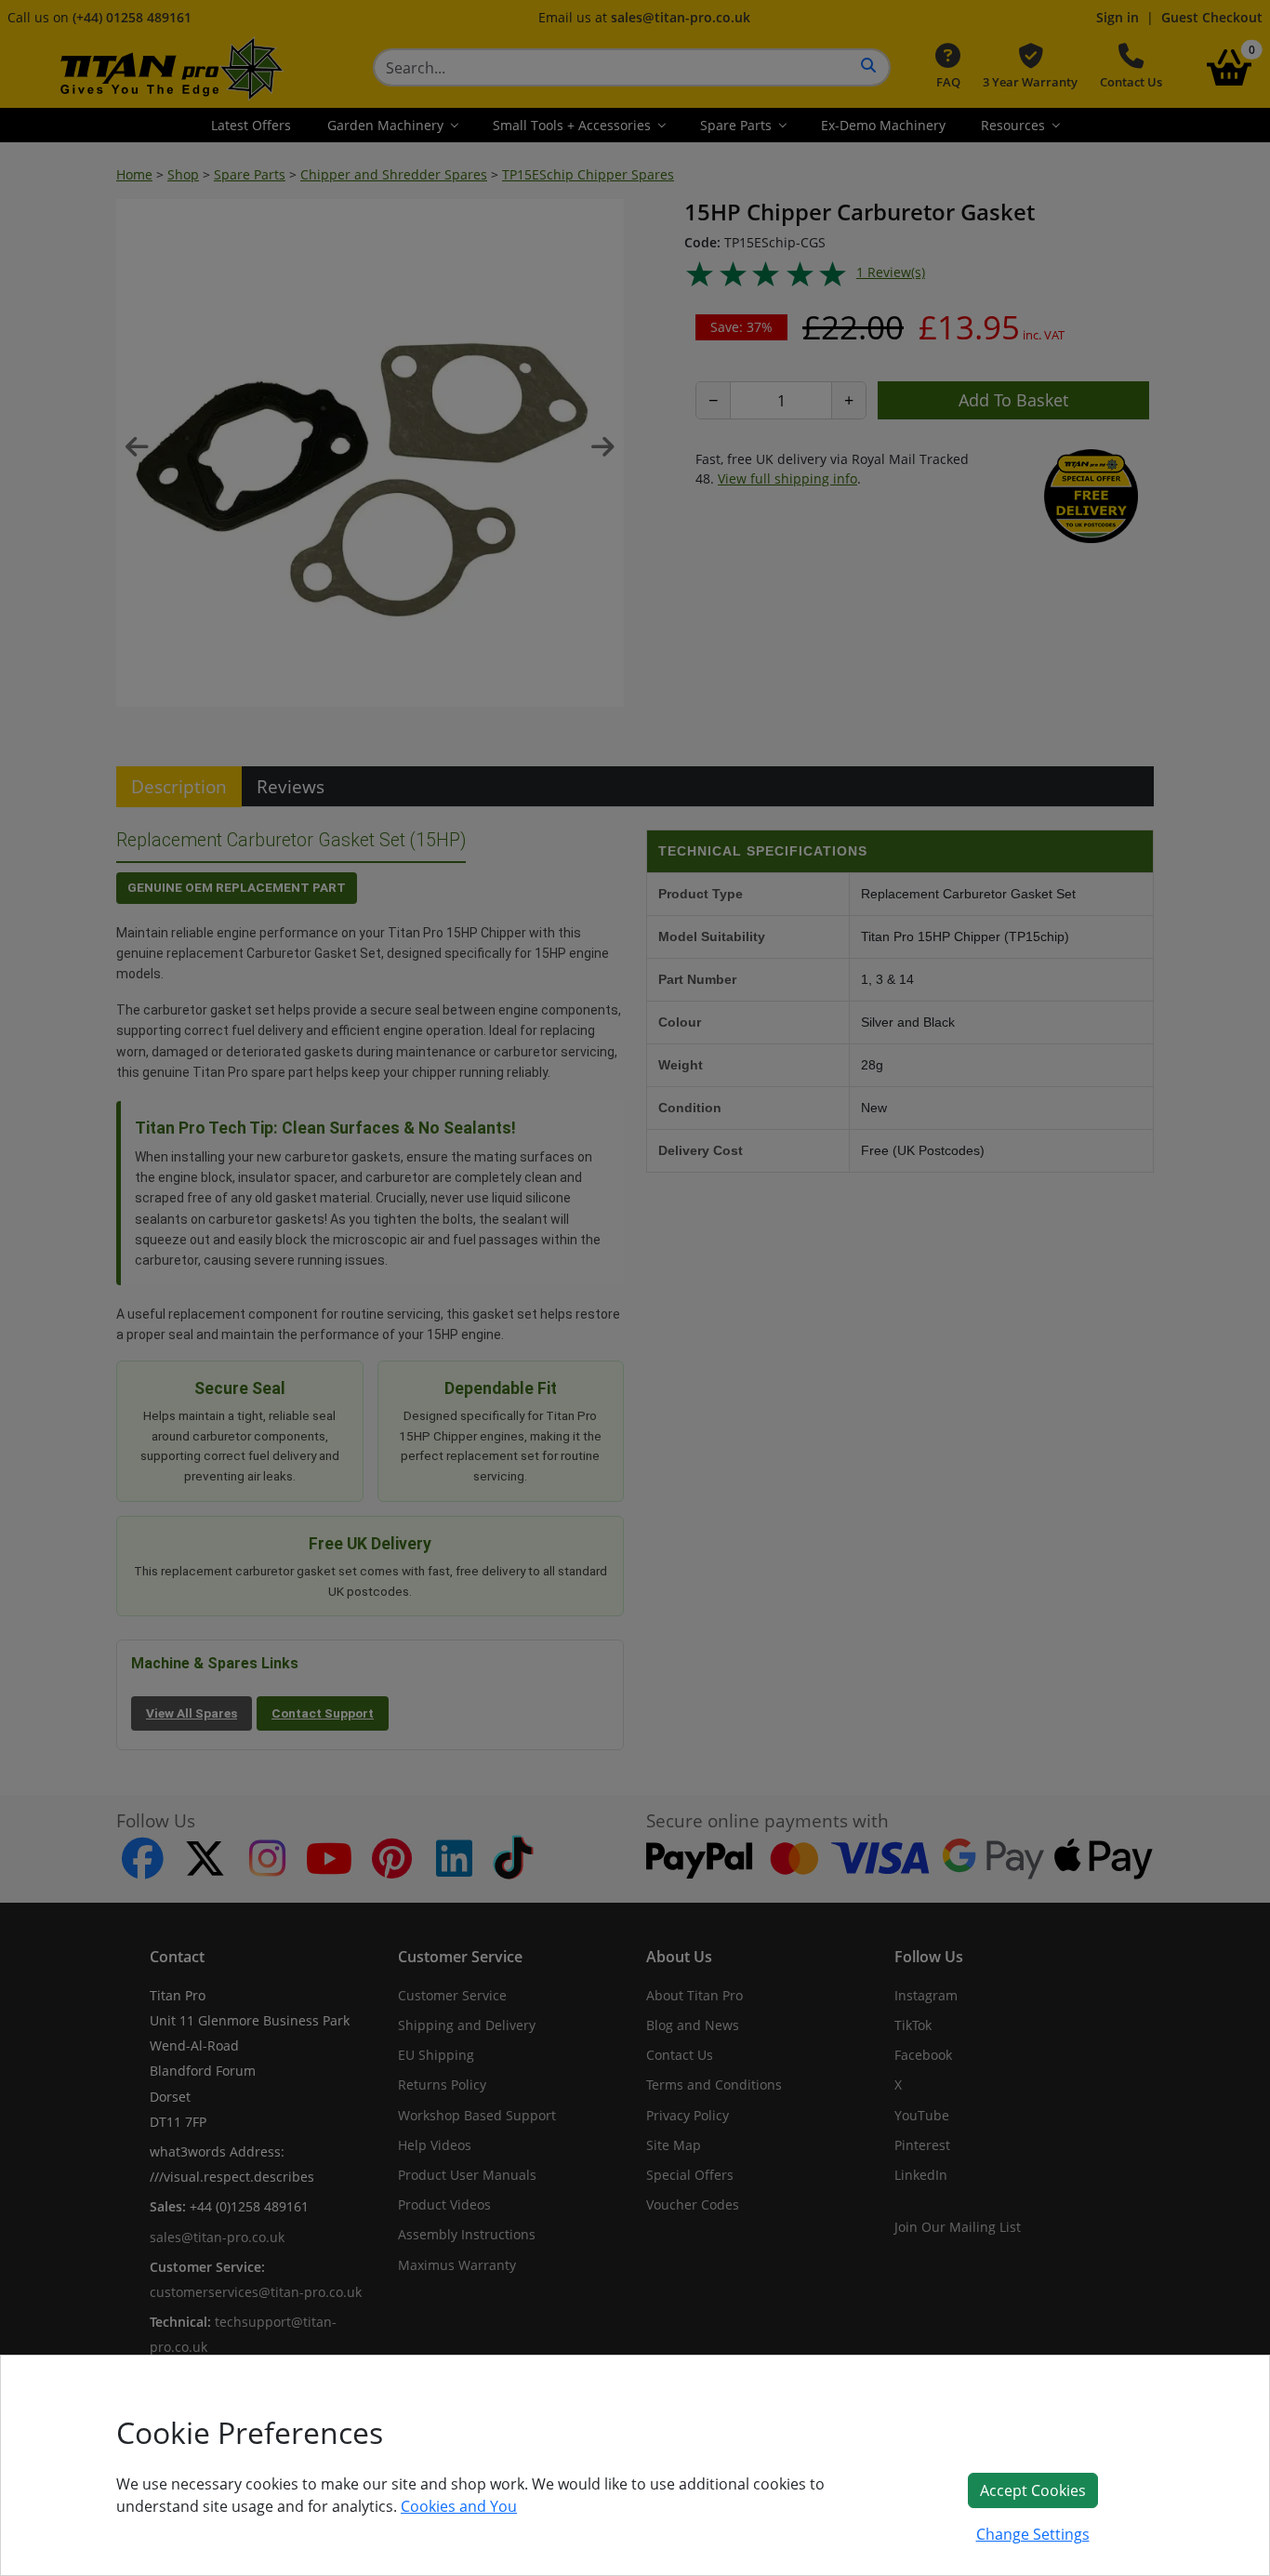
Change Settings (1033, 2534)
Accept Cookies (1033, 2490)
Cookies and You (459, 2506)
